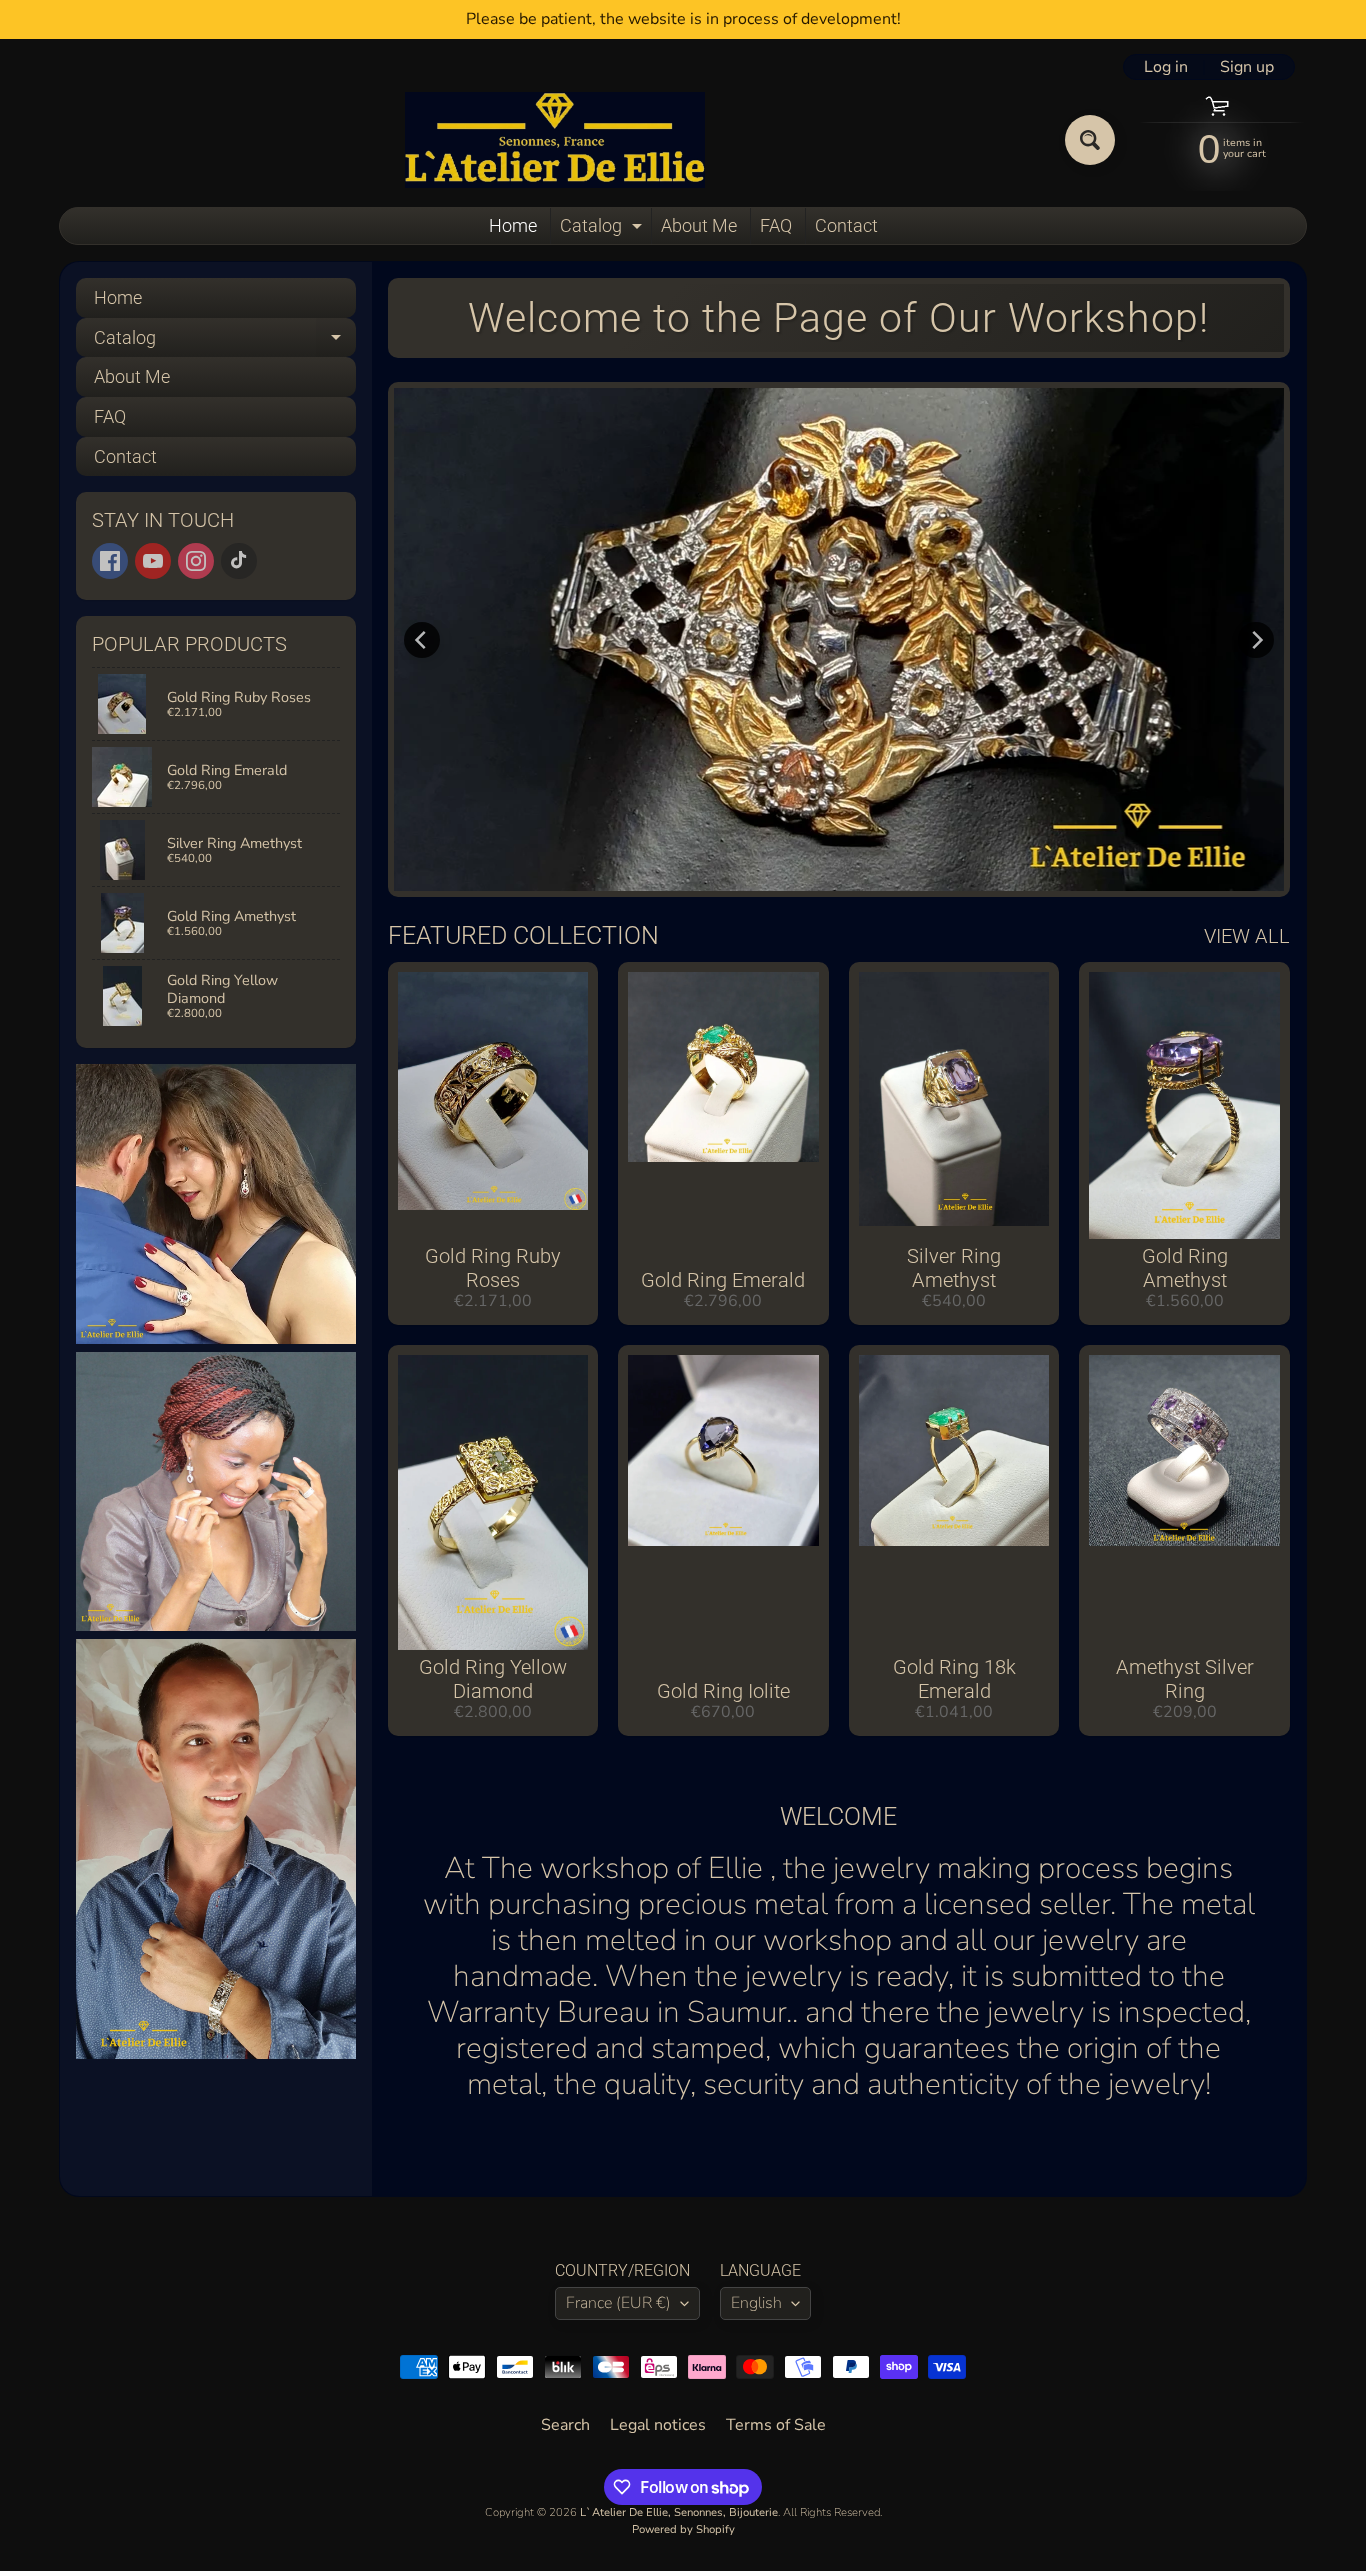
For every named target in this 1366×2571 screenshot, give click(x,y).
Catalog (603, 229)
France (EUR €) (618, 2303)
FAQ (776, 225)
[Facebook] (110, 561)
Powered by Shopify (683, 2529)
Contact (846, 225)
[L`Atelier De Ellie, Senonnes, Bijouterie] (555, 140)
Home (513, 225)
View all (1247, 936)
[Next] (1256, 640)
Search (565, 2425)
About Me (699, 225)
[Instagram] (196, 561)
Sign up (1247, 67)
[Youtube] (153, 561)
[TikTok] (239, 561)
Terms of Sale (776, 2425)
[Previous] (422, 640)
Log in (1166, 67)
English (756, 2303)
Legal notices (658, 2425)
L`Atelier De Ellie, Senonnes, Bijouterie (679, 2512)
